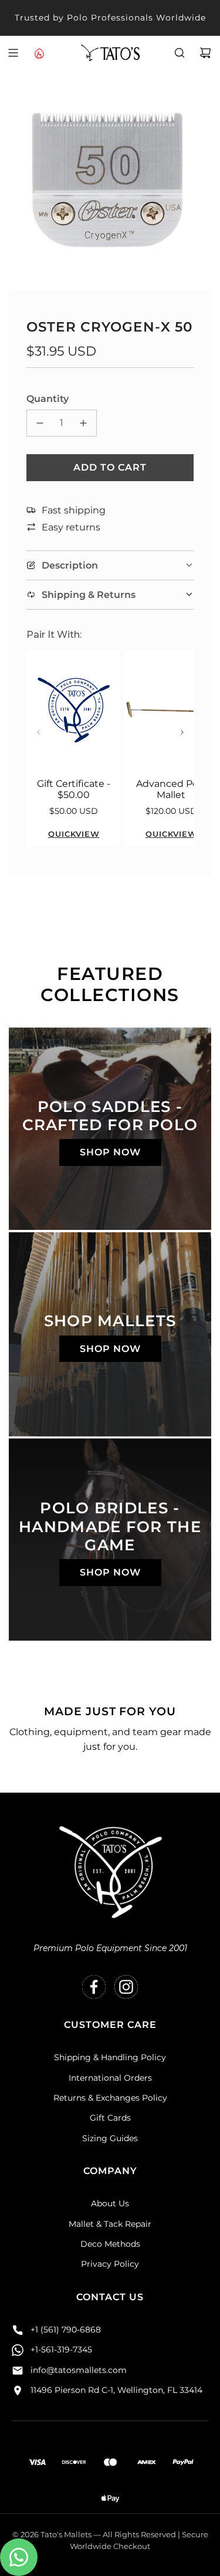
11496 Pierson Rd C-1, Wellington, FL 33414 (116, 2390)
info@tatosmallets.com (79, 2370)
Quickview (74, 834)
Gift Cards (110, 2118)
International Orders (110, 2078)
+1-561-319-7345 (61, 2349)
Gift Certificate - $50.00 (74, 789)
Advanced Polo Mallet (171, 789)
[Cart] (205, 53)
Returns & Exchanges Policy (110, 2098)
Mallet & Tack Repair (110, 2224)
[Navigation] (13, 53)
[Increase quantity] (83, 423)
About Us (110, 2203)
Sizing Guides (110, 2138)
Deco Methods (110, 2244)
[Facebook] (94, 1987)
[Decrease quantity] (40, 423)
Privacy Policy (110, 2264)
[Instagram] (126, 1987)
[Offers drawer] (39, 53)
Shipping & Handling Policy (110, 2057)
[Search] (180, 53)
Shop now (110, 1152)
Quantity (48, 399)
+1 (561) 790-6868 (66, 2330)
